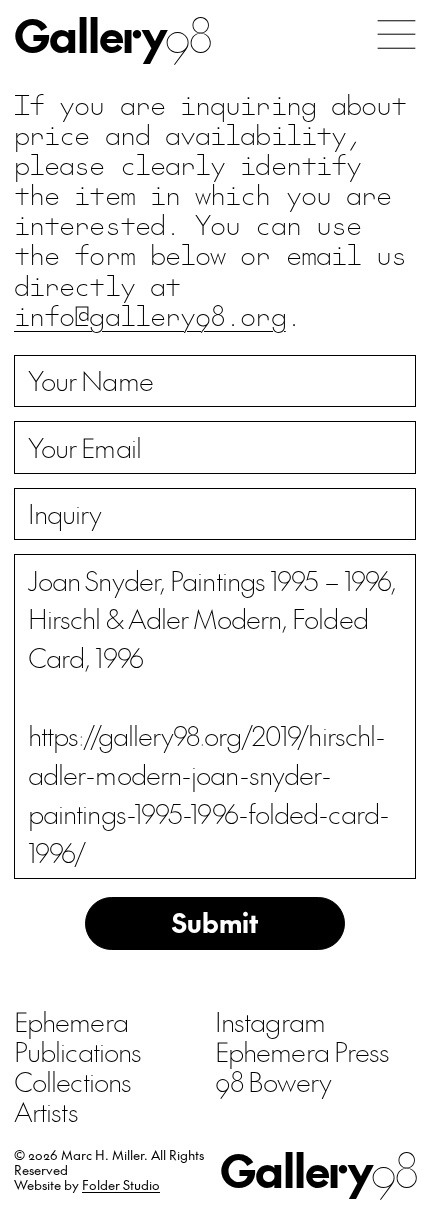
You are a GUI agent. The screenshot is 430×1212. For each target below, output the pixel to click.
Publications (77, 1051)
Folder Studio (121, 1184)
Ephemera (71, 1021)
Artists (46, 1111)
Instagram (270, 1021)
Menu (396, 34)
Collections (72, 1081)
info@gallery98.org (150, 314)
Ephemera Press (302, 1051)
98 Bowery (273, 1081)
